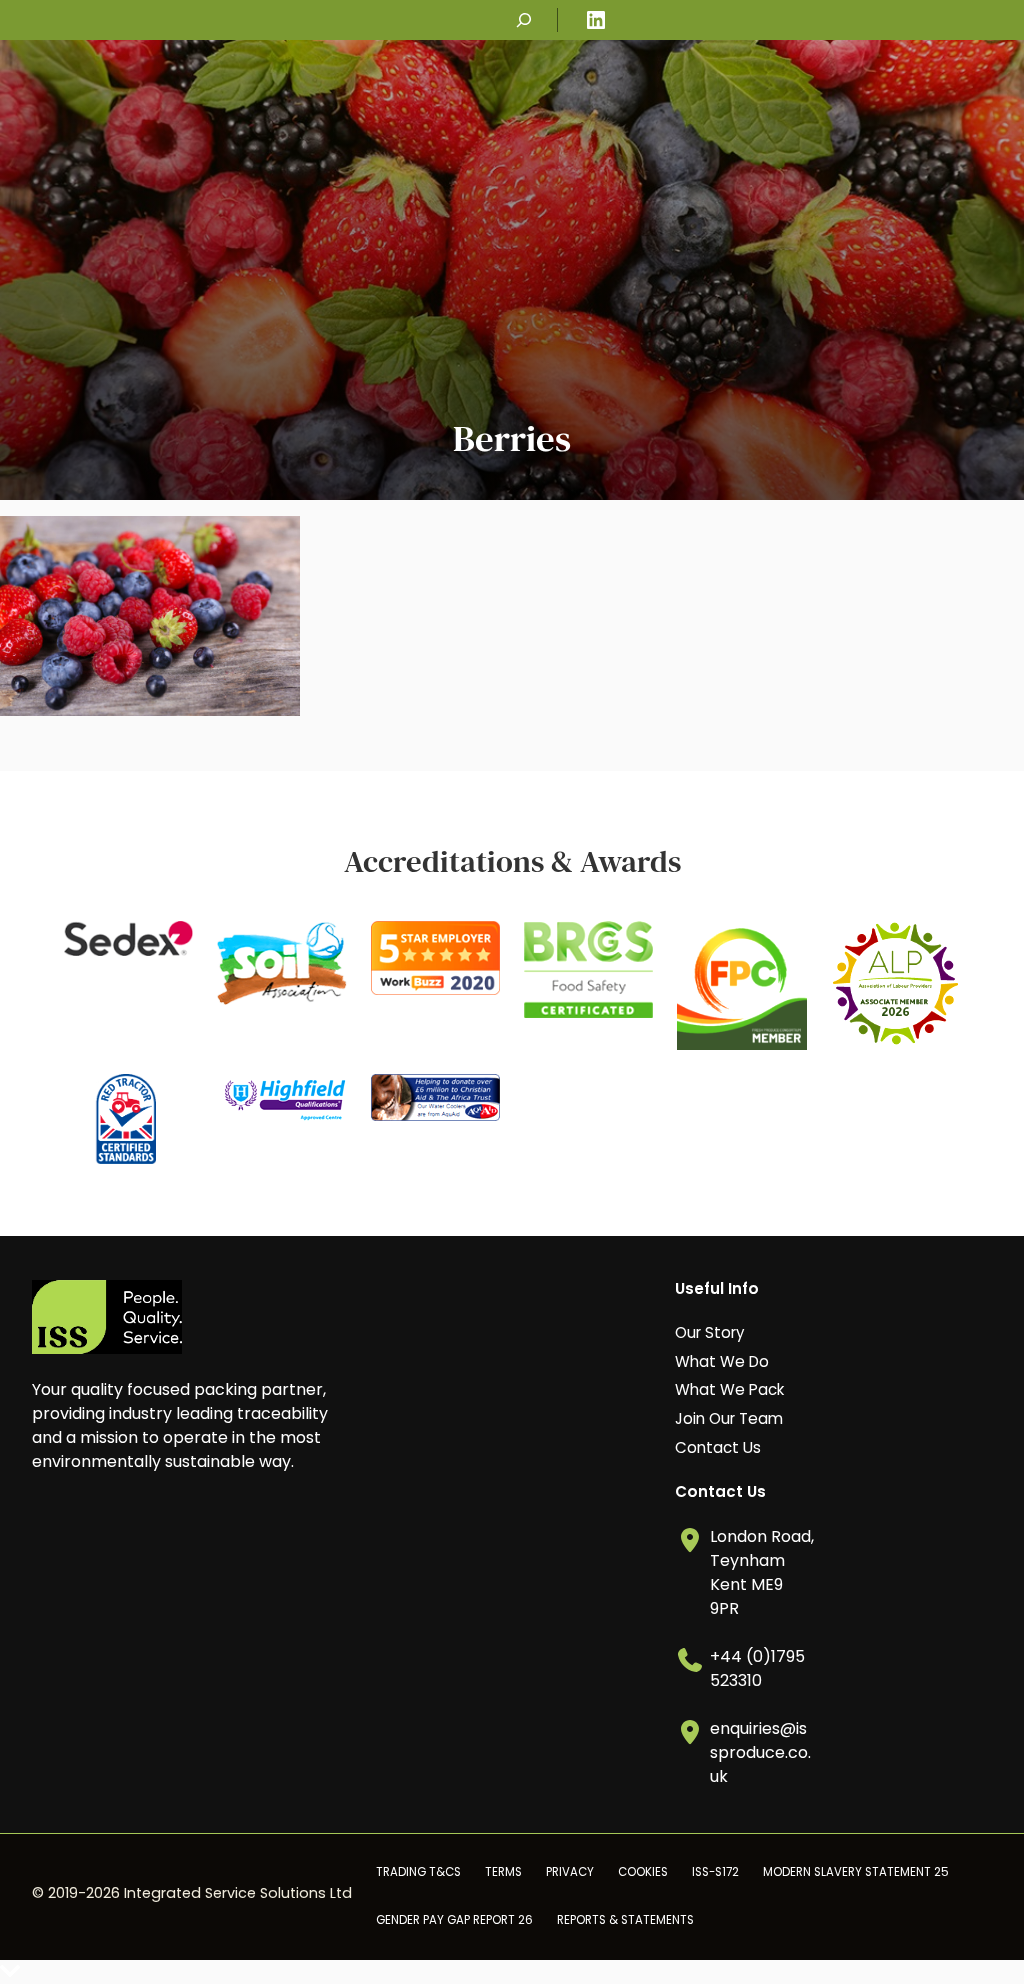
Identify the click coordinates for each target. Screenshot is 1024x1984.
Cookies (643, 1872)
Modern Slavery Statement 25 (856, 1872)
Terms (503, 1872)
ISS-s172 (715, 1872)
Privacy (570, 1872)
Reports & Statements (625, 1920)
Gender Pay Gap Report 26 (454, 1920)
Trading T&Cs (418, 1872)
